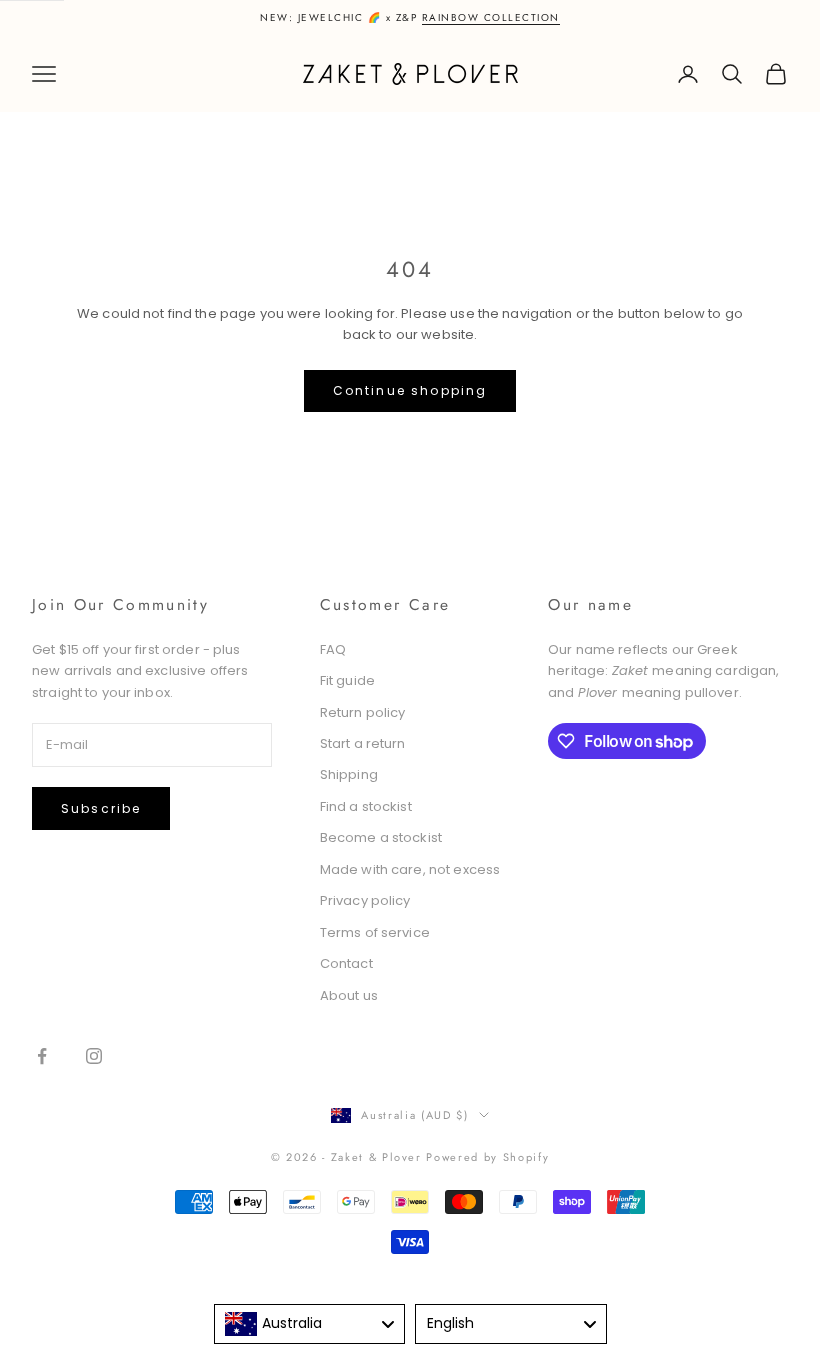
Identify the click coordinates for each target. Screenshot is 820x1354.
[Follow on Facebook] (42, 1056)
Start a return (363, 743)
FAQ (333, 649)
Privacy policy (365, 900)
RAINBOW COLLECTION (491, 17)
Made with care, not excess (410, 869)
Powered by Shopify (487, 1157)
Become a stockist (381, 837)
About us (349, 995)
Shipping (349, 774)
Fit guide (347, 680)
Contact (346, 963)
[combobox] (310, 1324)
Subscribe (101, 808)
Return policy (363, 712)
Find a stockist (366, 806)
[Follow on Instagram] (94, 1056)
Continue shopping (410, 390)
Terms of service (375, 932)
